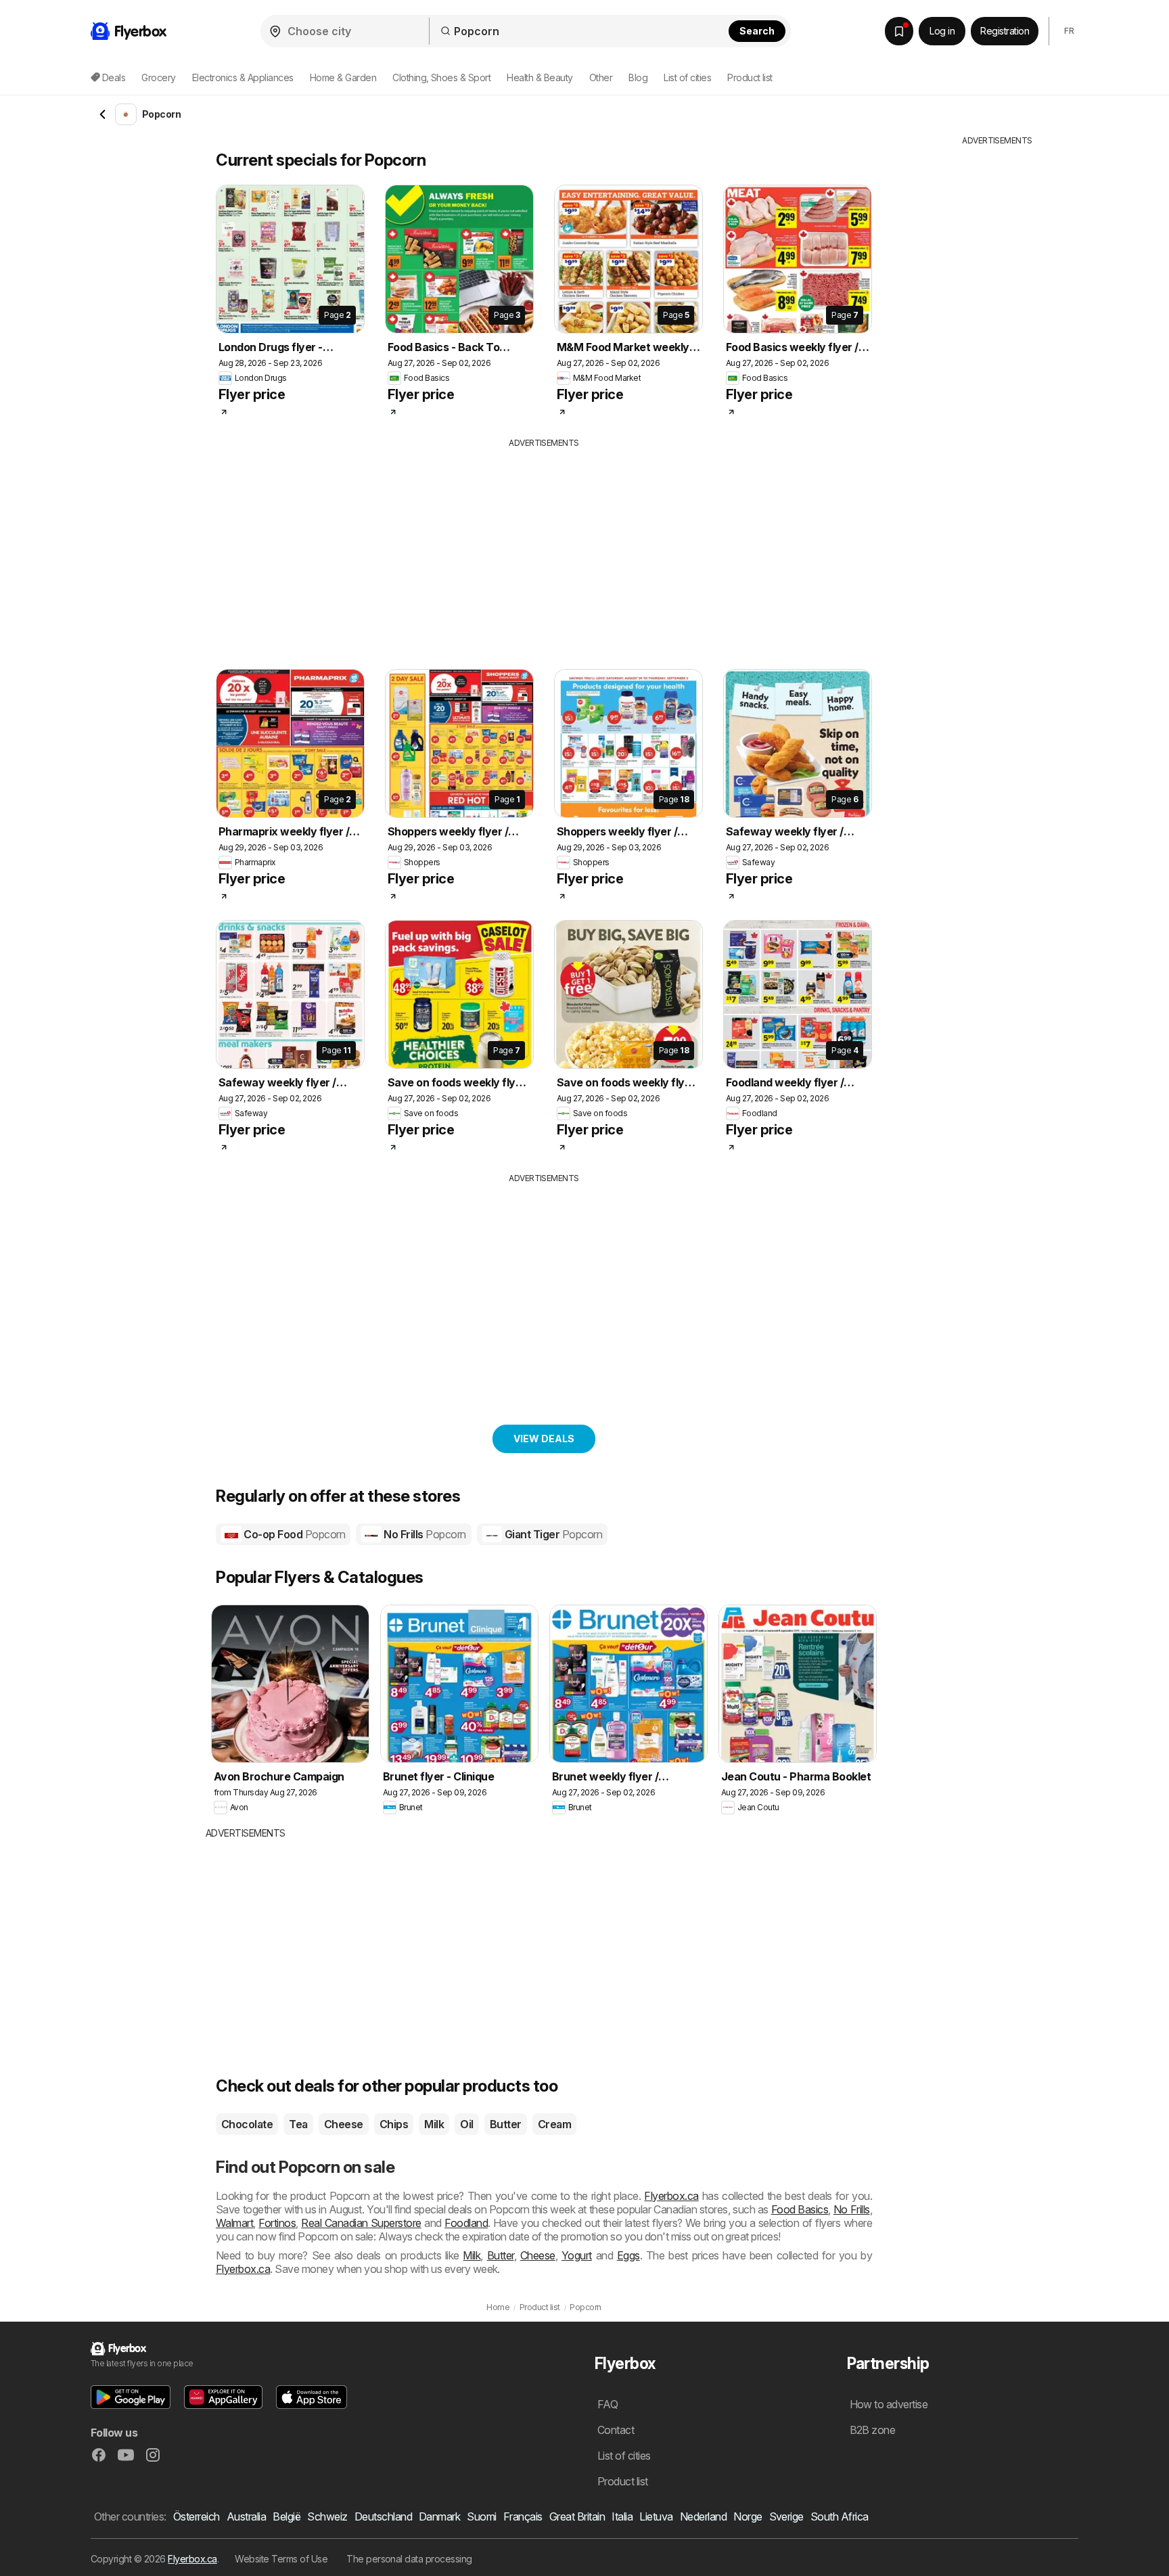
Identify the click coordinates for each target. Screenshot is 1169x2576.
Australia (246, 2516)
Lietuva (656, 2516)
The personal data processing (409, 2559)
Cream (554, 2124)
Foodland (466, 2223)
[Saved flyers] (899, 31)
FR (1069, 31)
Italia (622, 2516)
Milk (434, 2124)
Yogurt (577, 2255)
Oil (466, 2124)
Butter (506, 2124)
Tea (298, 2124)
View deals (544, 1439)
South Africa (840, 2516)
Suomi (481, 2516)
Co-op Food (293, 1534)
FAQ (608, 2404)
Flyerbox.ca (671, 2196)
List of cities (687, 77)
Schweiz (327, 2516)
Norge (748, 2516)
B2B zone (873, 2430)
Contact (616, 2430)
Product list (750, 77)
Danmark (439, 2516)
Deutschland (383, 2516)
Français (523, 2516)
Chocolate (247, 2124)
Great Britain (577, 2516)
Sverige (786, 2516)
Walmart (234, 2223)
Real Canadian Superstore (361, 2223)
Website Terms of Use (281, 2559)
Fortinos (277, 2223)
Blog (638, 77)
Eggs (628, 2255)
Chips (394, 2124)
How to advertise (889, 2404)
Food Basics (800, 2209)
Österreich (197, 2516)
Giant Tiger (552, 1534)
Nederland (703, 2516)
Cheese (344, 2124)
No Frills (424, 1534)
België (286, 2516)
